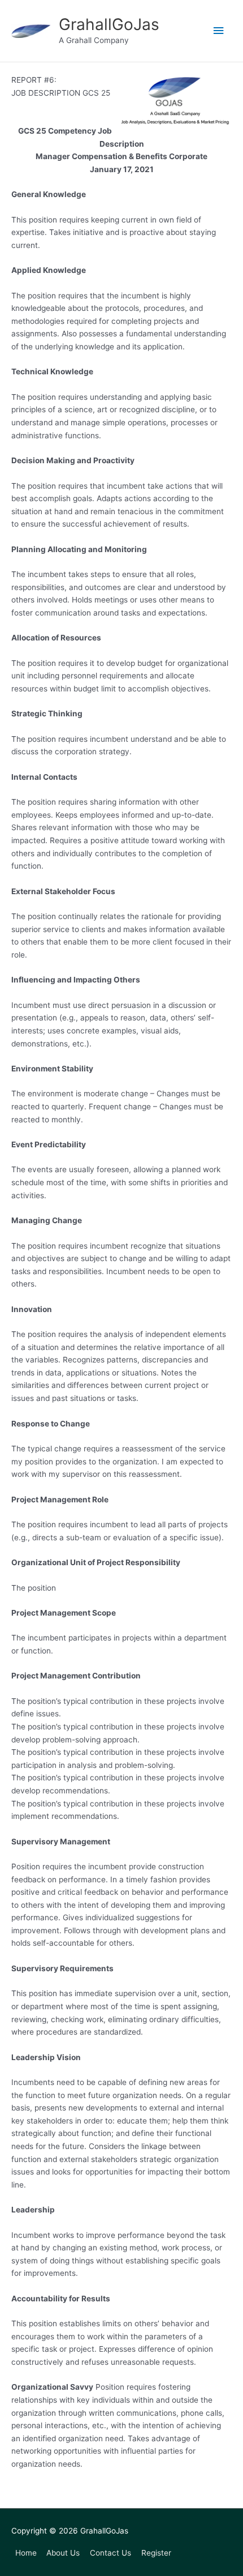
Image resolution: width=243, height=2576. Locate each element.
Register (156, 2553)
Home (26, 2553)
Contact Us (110, 2553)
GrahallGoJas (109, 24)
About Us (63, 2553)
